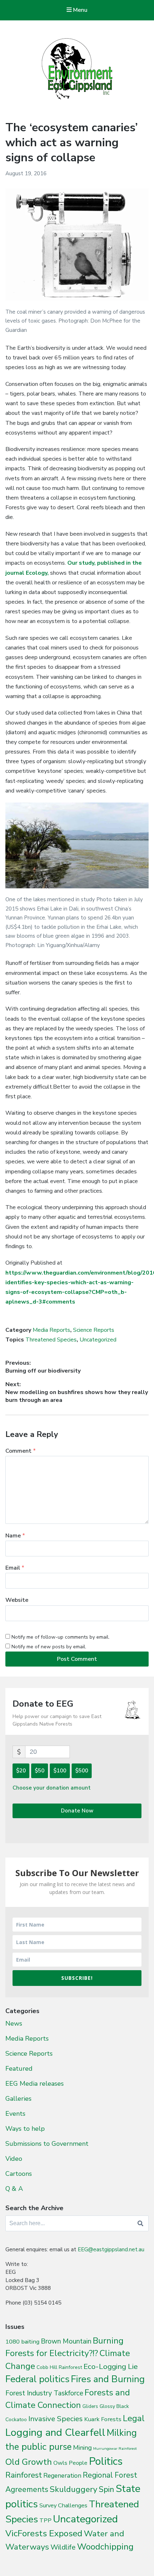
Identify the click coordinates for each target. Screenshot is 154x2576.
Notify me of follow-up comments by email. (61, 1637)
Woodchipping (105, 2547)
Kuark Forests (103, 2419)
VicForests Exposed (44, 2533)
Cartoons (19, 2174)
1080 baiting (22, 2342)
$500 (82, 1771)
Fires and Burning (108, 2379)
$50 (40, 1771)
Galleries (18, 2099)
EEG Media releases (35, 2084)
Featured (19, 2069)
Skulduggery (74, 2489)
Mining (82, 2448)
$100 (60, 1771)
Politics (106, 2461)
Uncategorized (98, 1340)
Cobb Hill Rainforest (59, 2367)
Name (15, 1536)
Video (14, 2159)
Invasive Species (56, 2419)
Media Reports (51, 1330)
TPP (45, 2520)
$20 (21, 1771)
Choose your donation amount (52, 1788)
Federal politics (37, 2379)
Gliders (90, 2406)
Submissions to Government (47, 2144)
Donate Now (77, 1811)
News (14, 2023)
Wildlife (63, 2547)
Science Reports (94, 1330)
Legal (134, 2418)
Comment (21, 1451)
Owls (60, 2463)
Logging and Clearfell (55, 2432)
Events (15, 2114)
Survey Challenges (63, 2505)
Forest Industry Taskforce (44, 2393)
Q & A (14, 2189)
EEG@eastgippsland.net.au (111, 2249)
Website (17, 1600)
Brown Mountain (66, 2341)
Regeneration (62, 2476)
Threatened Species (51, 1340)
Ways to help (25, 2129)
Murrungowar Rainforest (115, 2449)
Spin (107, 2489)
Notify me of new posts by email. (49, 1647)
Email (15, 1568)
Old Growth (29, 2462)
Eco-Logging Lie (111, 2366)
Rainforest (24, 2475)
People (78, 2463)
